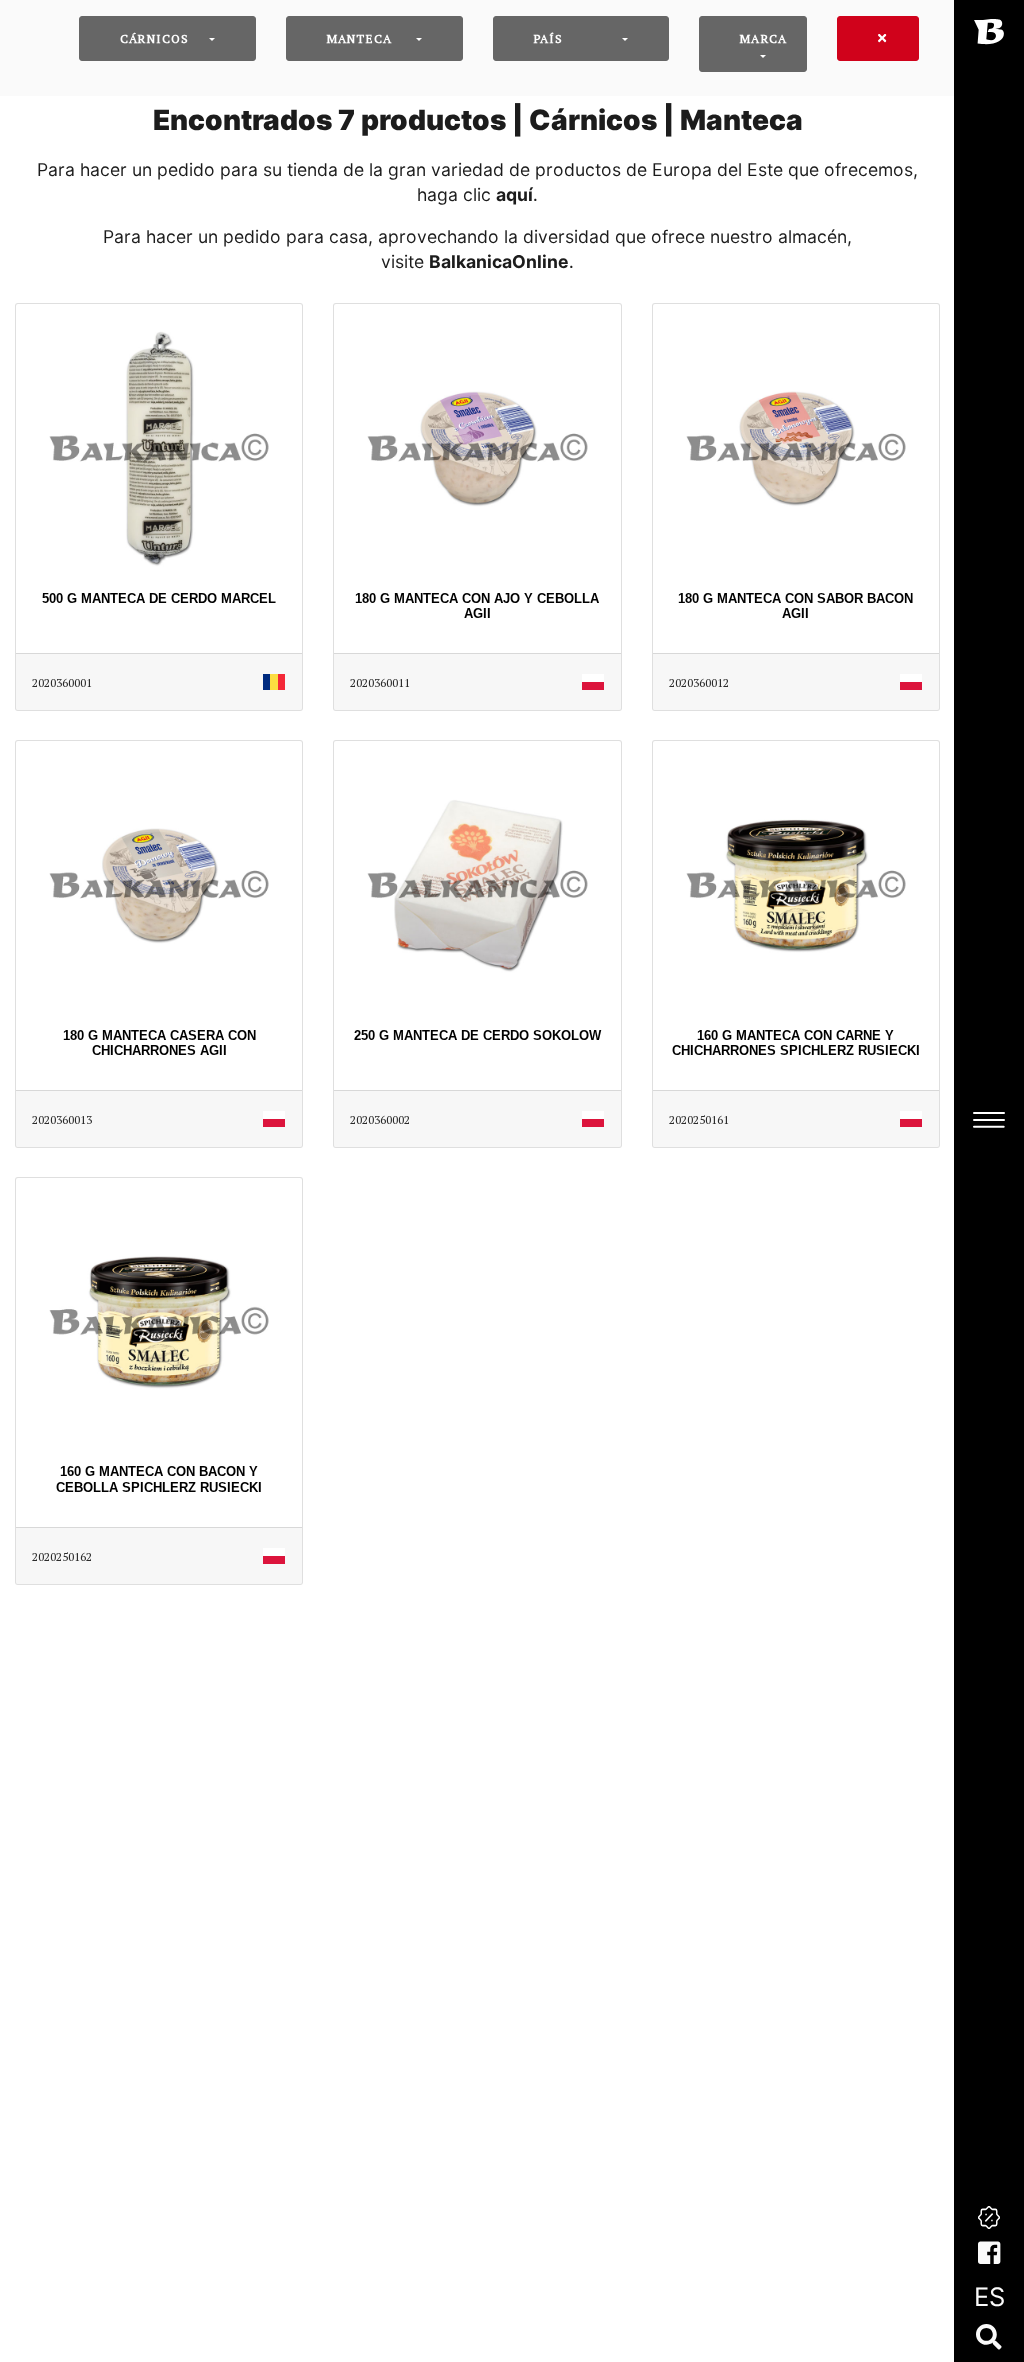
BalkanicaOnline (499, 261)
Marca (763, 38)
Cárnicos (155, 38)
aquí (514, 194)
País (549, 38)
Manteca (359, 38)
